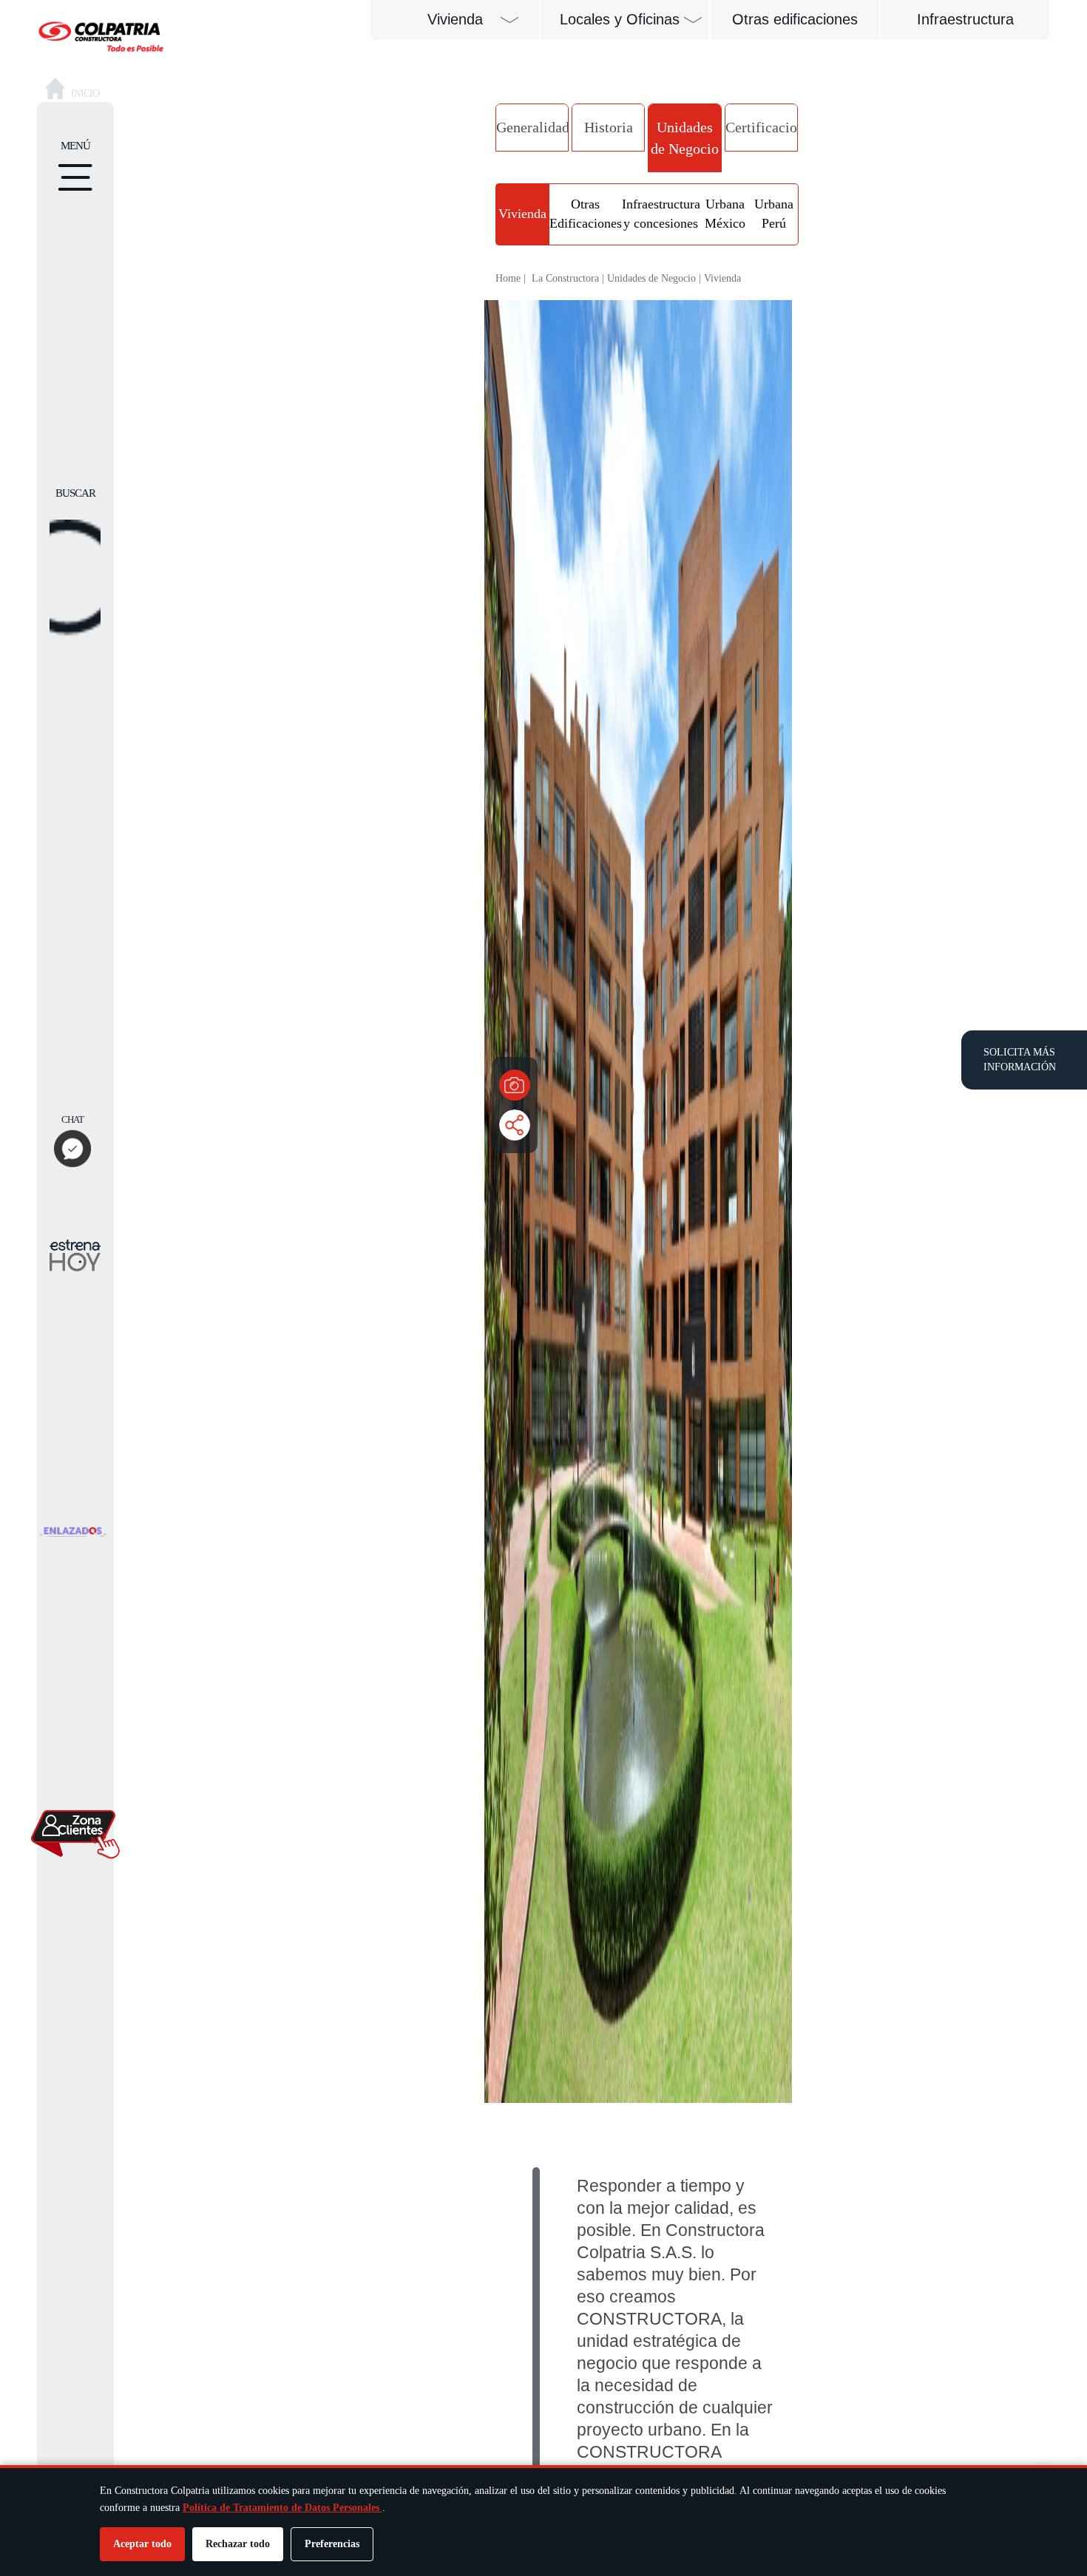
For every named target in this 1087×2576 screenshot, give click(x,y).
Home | (511, 278)
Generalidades (532, 127)
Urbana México (725, 214)
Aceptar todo (142, 2544)
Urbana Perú (774, 214)
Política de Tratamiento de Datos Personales (282, 2508)
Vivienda (522, 214)
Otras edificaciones (795, 19)
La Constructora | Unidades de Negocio (614, 278)
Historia (609, 127)
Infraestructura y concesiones (661, 214)
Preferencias (332, 2544)
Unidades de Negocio (685, 138)
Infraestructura (965, 19)
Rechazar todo (238, 2544)
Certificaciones (761, 127)
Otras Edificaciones (586, 214)
